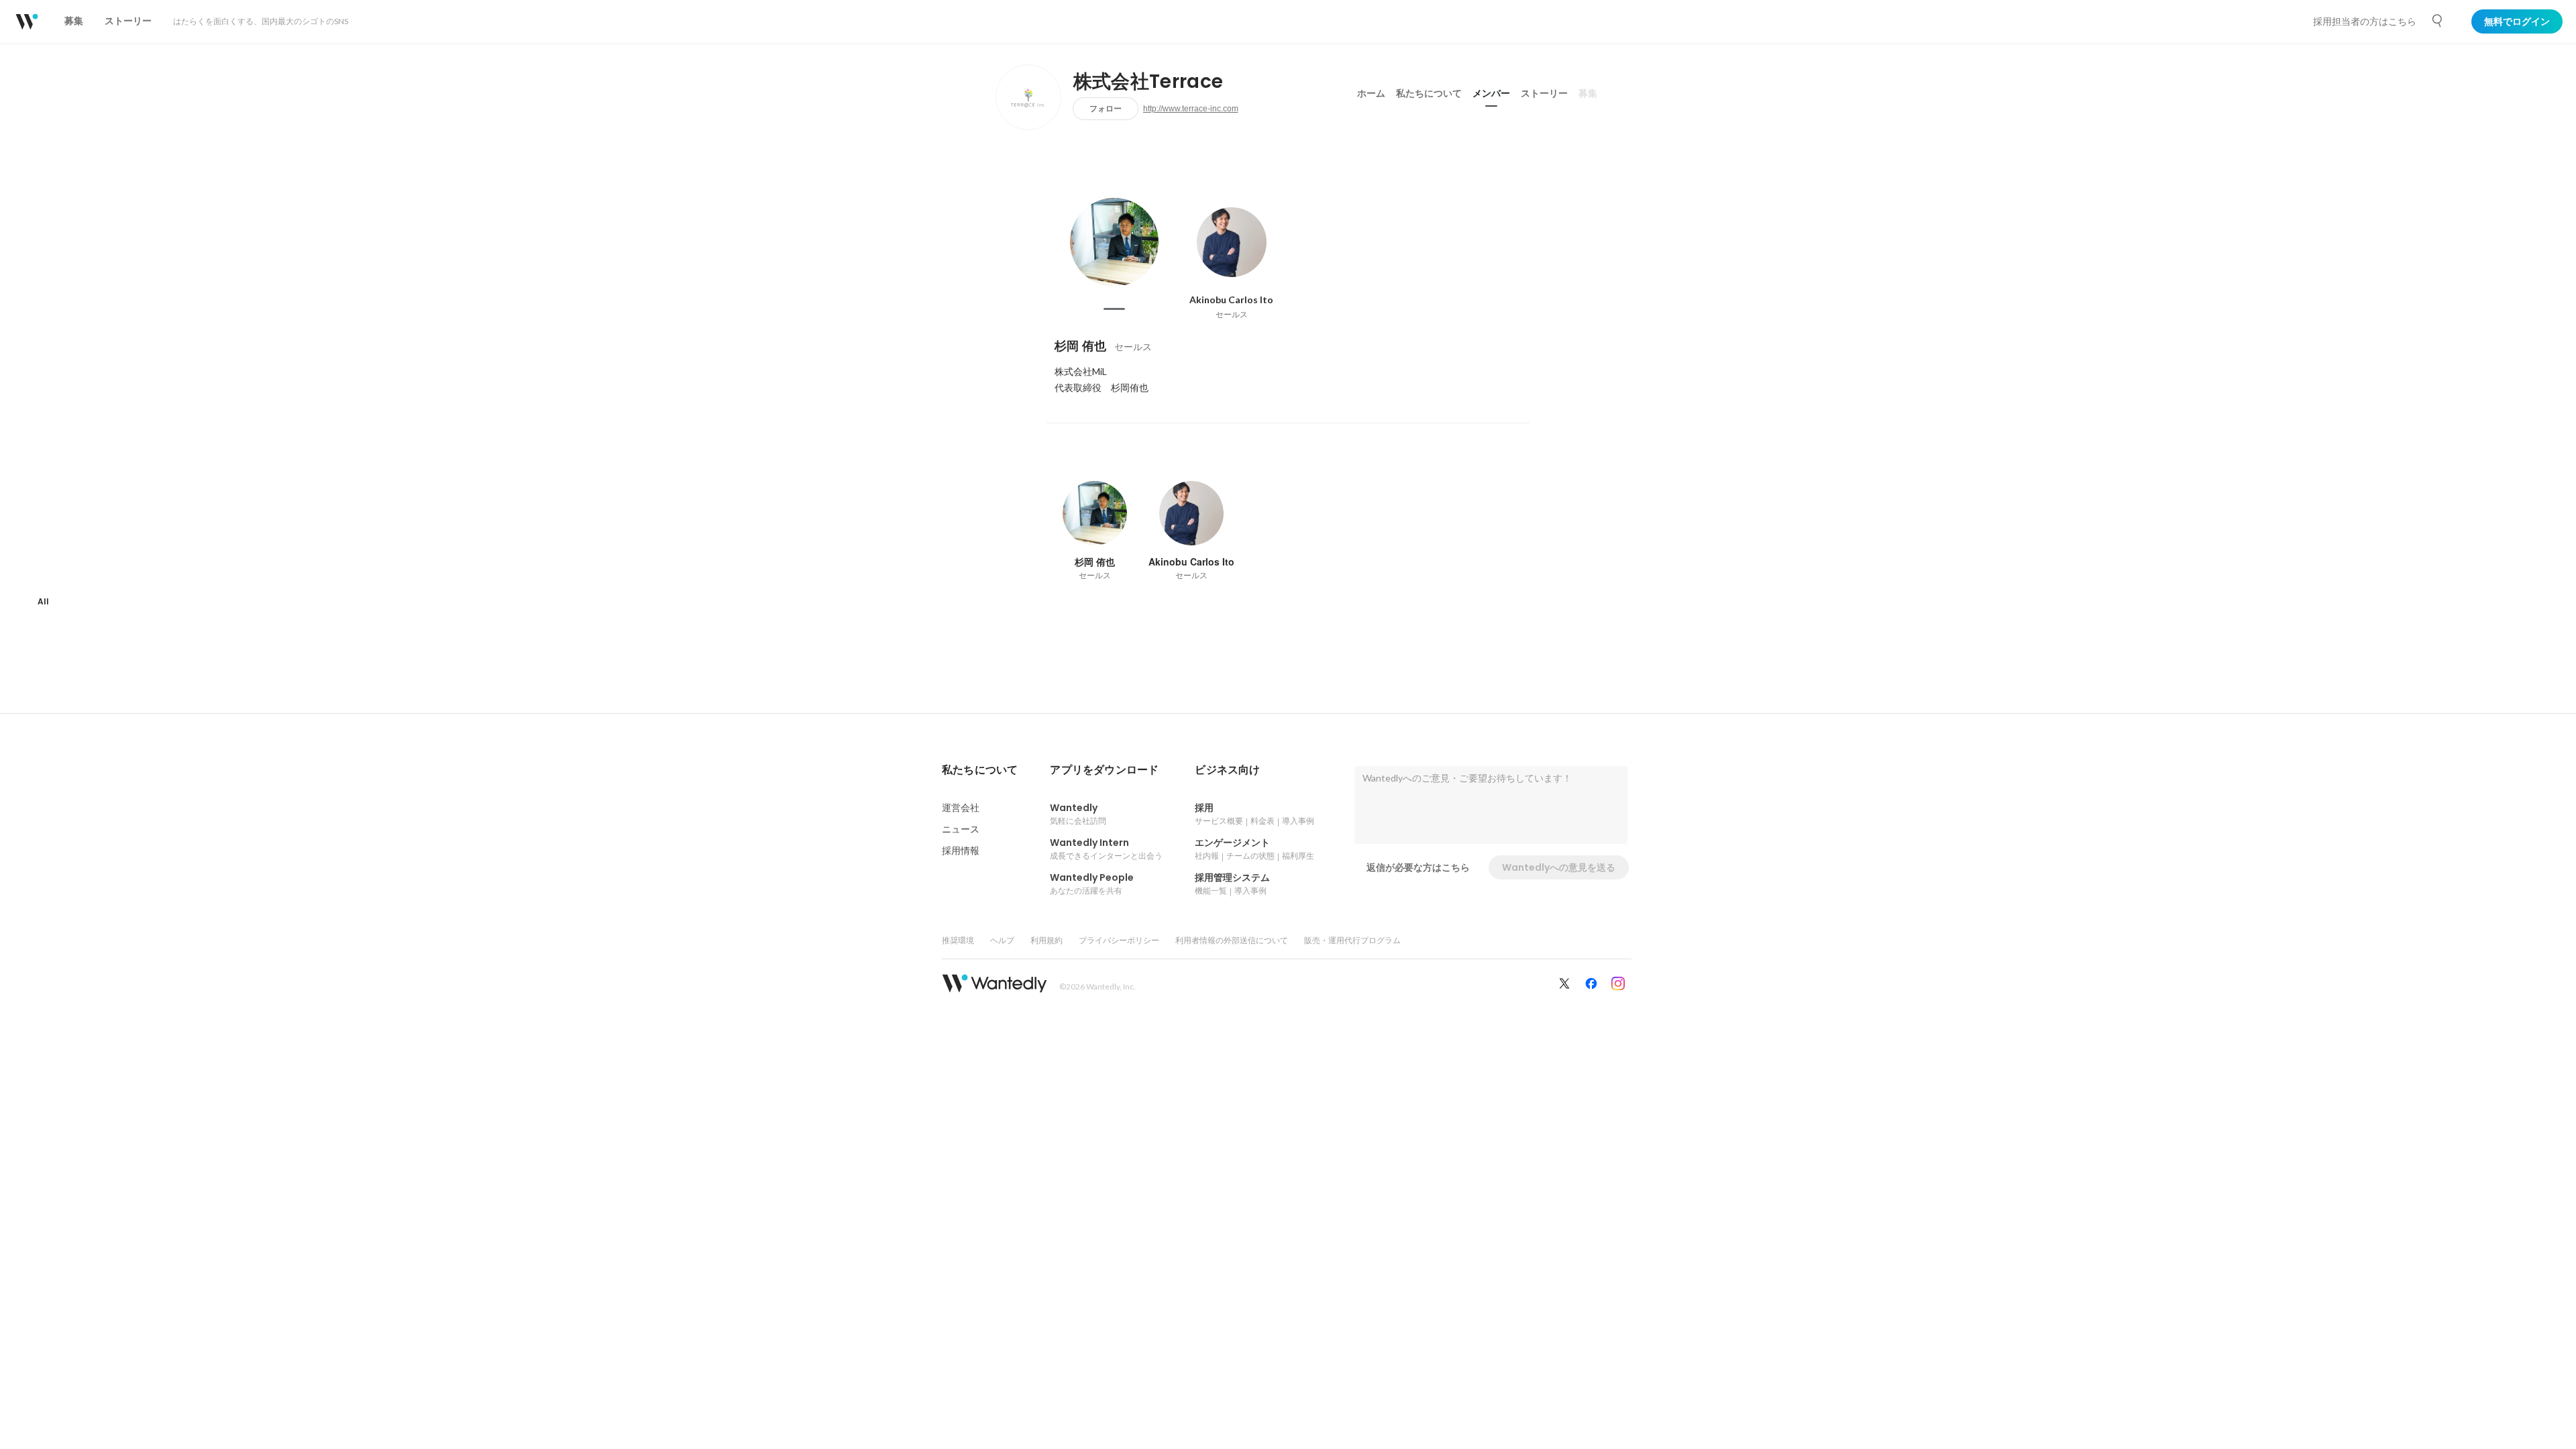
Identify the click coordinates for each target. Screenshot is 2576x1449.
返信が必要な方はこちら (1418, 867)
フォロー (1106, 108)
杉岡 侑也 (1080, 346)
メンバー (1491, 93)
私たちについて (1429, 93)
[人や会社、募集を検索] (2438, 21)
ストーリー (1544, 93)
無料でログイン (2517, 21)
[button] (980, 770)
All (43, 601)
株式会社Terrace (1148, 82)
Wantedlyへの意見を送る (1559, 867)
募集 (1588, 93)
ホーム (1371, 93)
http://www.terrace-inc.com (1191, 109)
